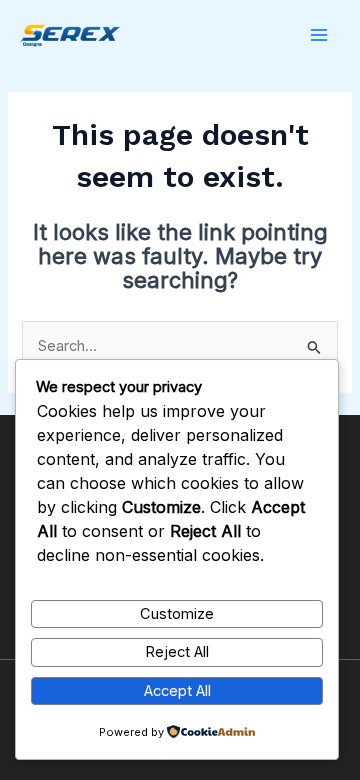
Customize (177, 614)
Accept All (177, 691)
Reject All (177, 652)
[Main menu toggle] (319, 35)
